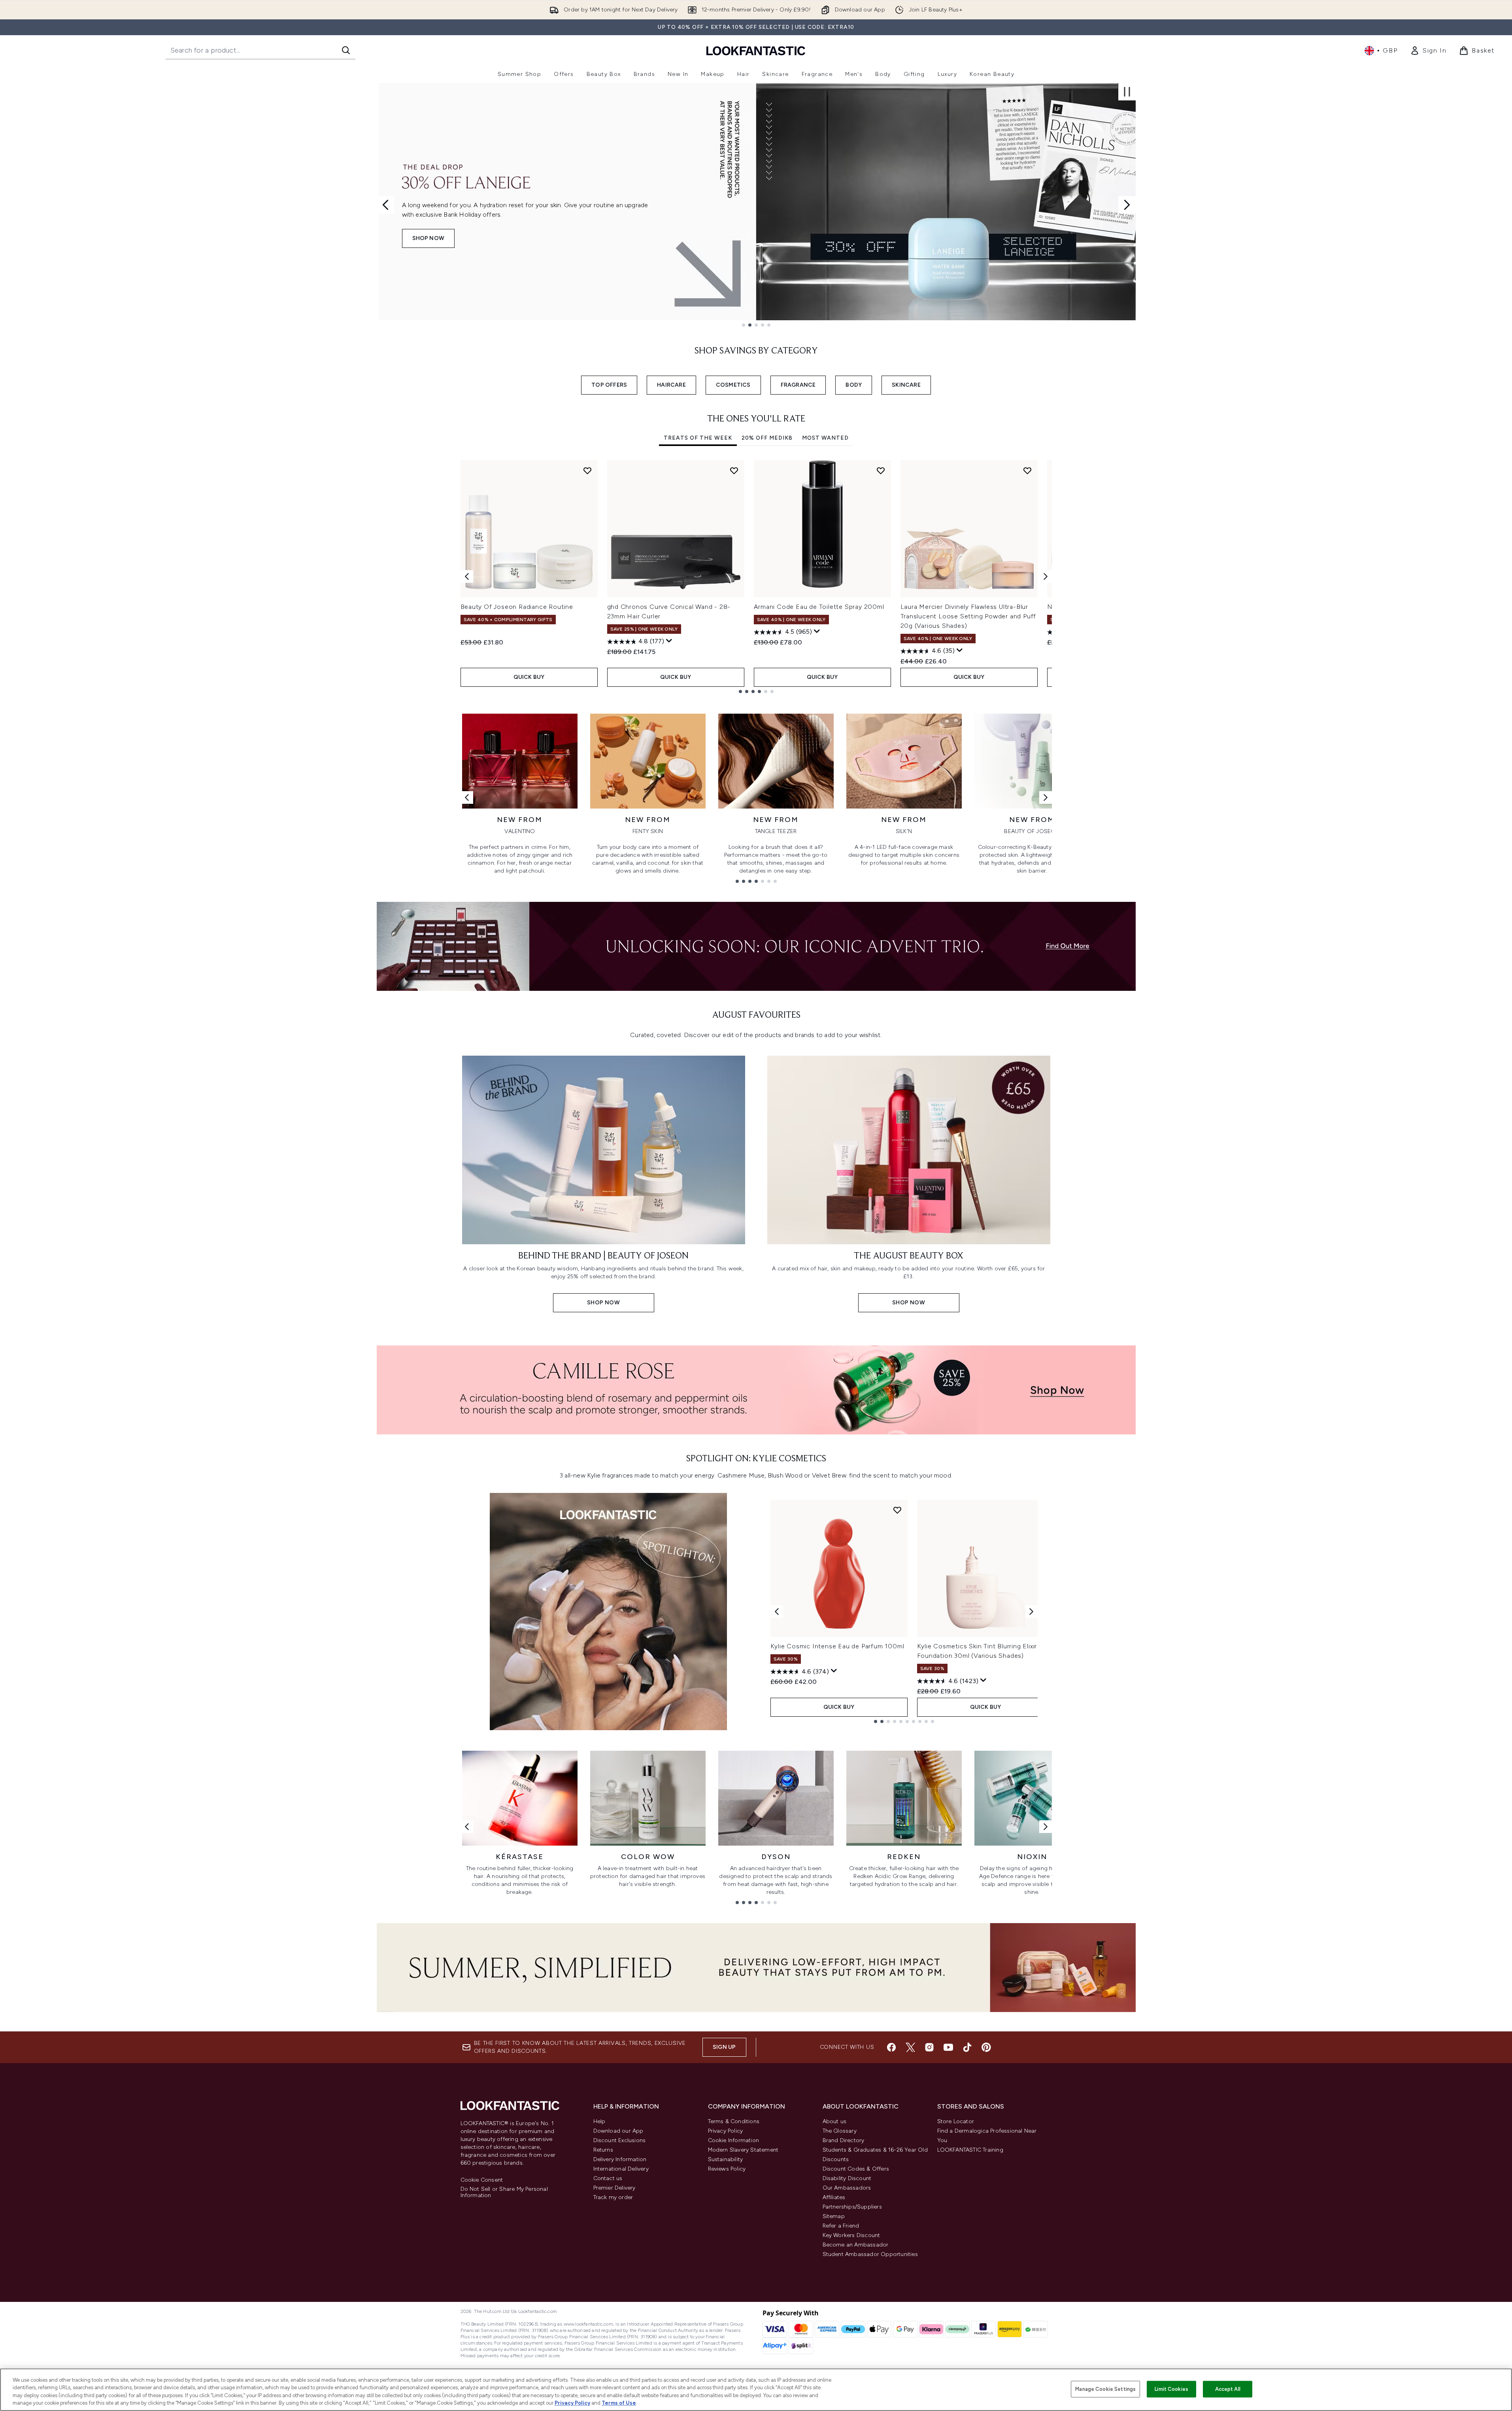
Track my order (613, 2197)
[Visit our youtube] (948, 2047)
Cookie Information (734, 2140)
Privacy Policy (726, 2131)
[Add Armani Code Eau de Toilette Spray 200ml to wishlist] (881, 470)
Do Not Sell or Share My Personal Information (504, 2192)
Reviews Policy (727, 2169)
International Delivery (621, 2169)
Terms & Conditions (734, 2121)
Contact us (608, 2178)
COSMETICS (733, 385)
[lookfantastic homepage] (756, 50)
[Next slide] (1127, 205)
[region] (756, 2390)
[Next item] (1046, 576)
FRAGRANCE (798, 385)
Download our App (618, 2131)
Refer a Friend (841, 2226)
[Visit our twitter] (910, 2047)
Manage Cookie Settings (1105, 2389)
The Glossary (840, 2131)
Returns (603, 2150)
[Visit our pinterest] (986, 2047)
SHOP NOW (428, 238)
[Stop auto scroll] (1127, 92)
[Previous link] (467, 797)
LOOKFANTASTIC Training (970, 2150)
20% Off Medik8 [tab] (767, 438)
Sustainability (726, 2159)
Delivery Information (620, 2159)
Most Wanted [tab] (825, 438)
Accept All (1228, 2389)
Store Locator (956, 2121)
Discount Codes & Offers (856, 2169)
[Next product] (1031, 1612)
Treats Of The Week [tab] (698, 438)
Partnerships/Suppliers (852, 2207)
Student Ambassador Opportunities (870, 2254)
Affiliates (834, 2197)
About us (835, 2121)
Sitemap (834, 2216)
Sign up (724, 2047)
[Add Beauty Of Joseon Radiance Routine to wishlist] (587, 470)
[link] (1428, 51)
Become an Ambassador (856, 2245)
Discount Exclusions (620, 2140)
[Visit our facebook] (891, 2047)
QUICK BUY (529, 677)
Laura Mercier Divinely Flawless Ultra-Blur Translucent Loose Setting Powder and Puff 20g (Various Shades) (968, 616)
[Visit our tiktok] (967, 2047)
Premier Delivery (614, 2188)
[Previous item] (467, 576)
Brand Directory (844, 2140)
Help (599, 2121)
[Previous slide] (385, 205)
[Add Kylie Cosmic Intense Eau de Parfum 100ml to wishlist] (897, 1510)
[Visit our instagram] (929, 2047)
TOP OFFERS (609, 385)
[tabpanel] (756, 577)
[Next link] (1046, 797)
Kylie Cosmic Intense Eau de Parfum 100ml (837, 1646)
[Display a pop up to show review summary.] (669, 641)
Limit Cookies (1171, 2389)
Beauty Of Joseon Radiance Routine (517, 607)
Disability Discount (847, 2178)
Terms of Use (619, 2403)
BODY (854, 385)
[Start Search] (346, 50)
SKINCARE (906, 385)
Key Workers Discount (851, 2235)
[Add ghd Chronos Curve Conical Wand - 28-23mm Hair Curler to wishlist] (734, 470)
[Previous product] (777, 1612)
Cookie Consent (482, 2180)
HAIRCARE (671, 385)
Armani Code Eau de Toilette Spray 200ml (819, 607)
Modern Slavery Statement (743, 2150)
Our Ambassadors (847, 2188)
